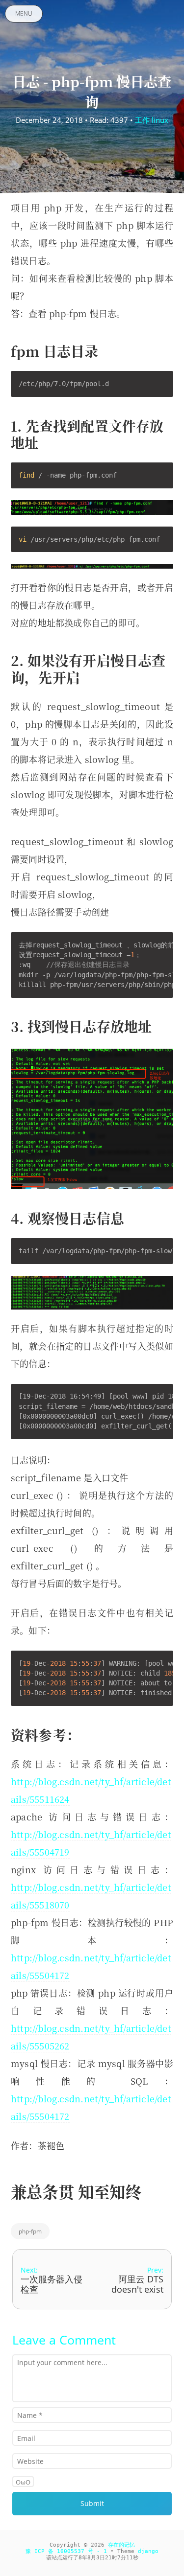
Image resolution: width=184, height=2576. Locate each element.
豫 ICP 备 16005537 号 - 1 (66, 2551)
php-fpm (30, 2231)
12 (130, 2558)
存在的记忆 (121, 2545)
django (148, 2551)
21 (108, 2558)
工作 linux (152, 120)
